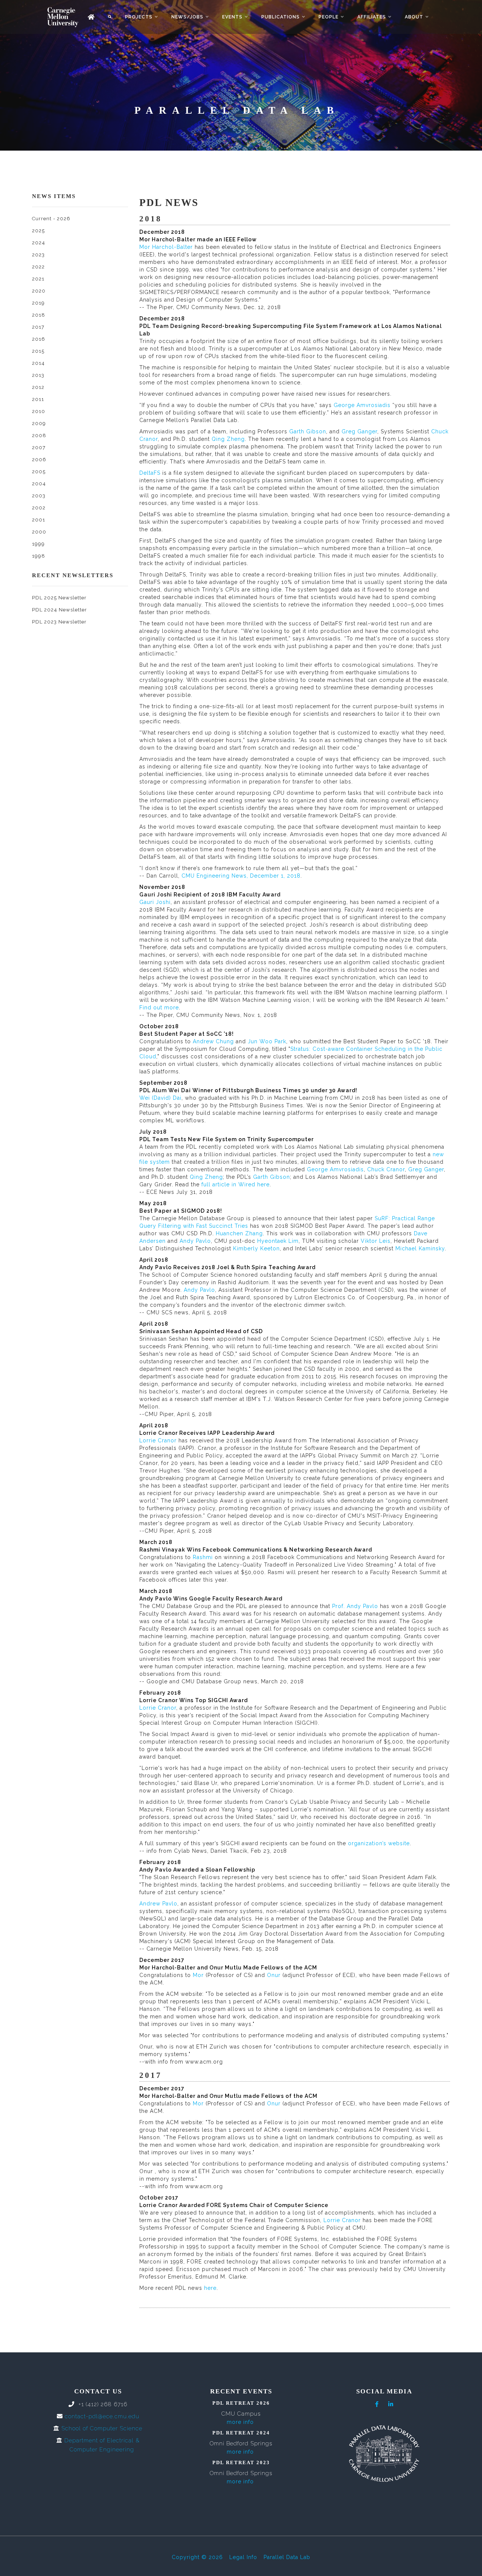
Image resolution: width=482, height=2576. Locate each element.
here (210, 2288)
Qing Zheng (228, 439)
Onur (274, 1975)
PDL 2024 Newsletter (59, 610)
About (414, 17)
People (329, 17)
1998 (39, 556)
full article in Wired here (236, 1184)
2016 (39, 339)
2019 (38, 303)
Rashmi (203, 1557)
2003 (39, 496)
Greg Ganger (359, 431)
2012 (38, 387)
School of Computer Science (102, 2428)
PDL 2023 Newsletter (59, 622)
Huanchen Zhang (238, 1233)
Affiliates (372, 17)
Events (232, 17)
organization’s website (379, 1843)
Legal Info (243, 2557)
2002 (39, 508)
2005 (39, 472)
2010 (39, 411)
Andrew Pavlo (158, 1904)
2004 (39, 484)
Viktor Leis (376, 1241)
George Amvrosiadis (361, 405)
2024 (39, 243)
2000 (39, 532)
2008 (39, 435)
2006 (39, 460)
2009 (39, 423)
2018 (39, 315)
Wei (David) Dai (160, 1098)
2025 (38, 231)
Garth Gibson (308, 431)
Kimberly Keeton (256, 1248)
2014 (38, 363)
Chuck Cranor (386, 1169)
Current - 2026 (51, 219)
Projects (139, 17)
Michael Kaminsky (420, 1248)
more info (240, 2422)
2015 (38, 351)
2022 (38, 267)
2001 (39, 520)
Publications (281, 17)
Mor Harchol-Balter (166, 247)
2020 (39, 291)
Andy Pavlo (195, 1241)
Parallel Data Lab (287, 2557)
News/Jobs (187, 17)
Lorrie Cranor (158, 1440)
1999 (38, 544)
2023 (38, 255)
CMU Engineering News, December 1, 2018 (241, 876)
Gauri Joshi (155, 902)
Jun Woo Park (267, 1041)
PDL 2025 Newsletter (59, 598)
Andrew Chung (213, 1041)
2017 (38, 327)
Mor (199, 1975)
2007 (39, 447)
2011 (38, 399)
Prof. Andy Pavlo (355, 1606)
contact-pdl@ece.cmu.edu (102, 2416)
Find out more (159, 1008)
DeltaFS (150, 473)
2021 (38, 279)
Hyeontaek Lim (278, 1241)
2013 (38, 375)
